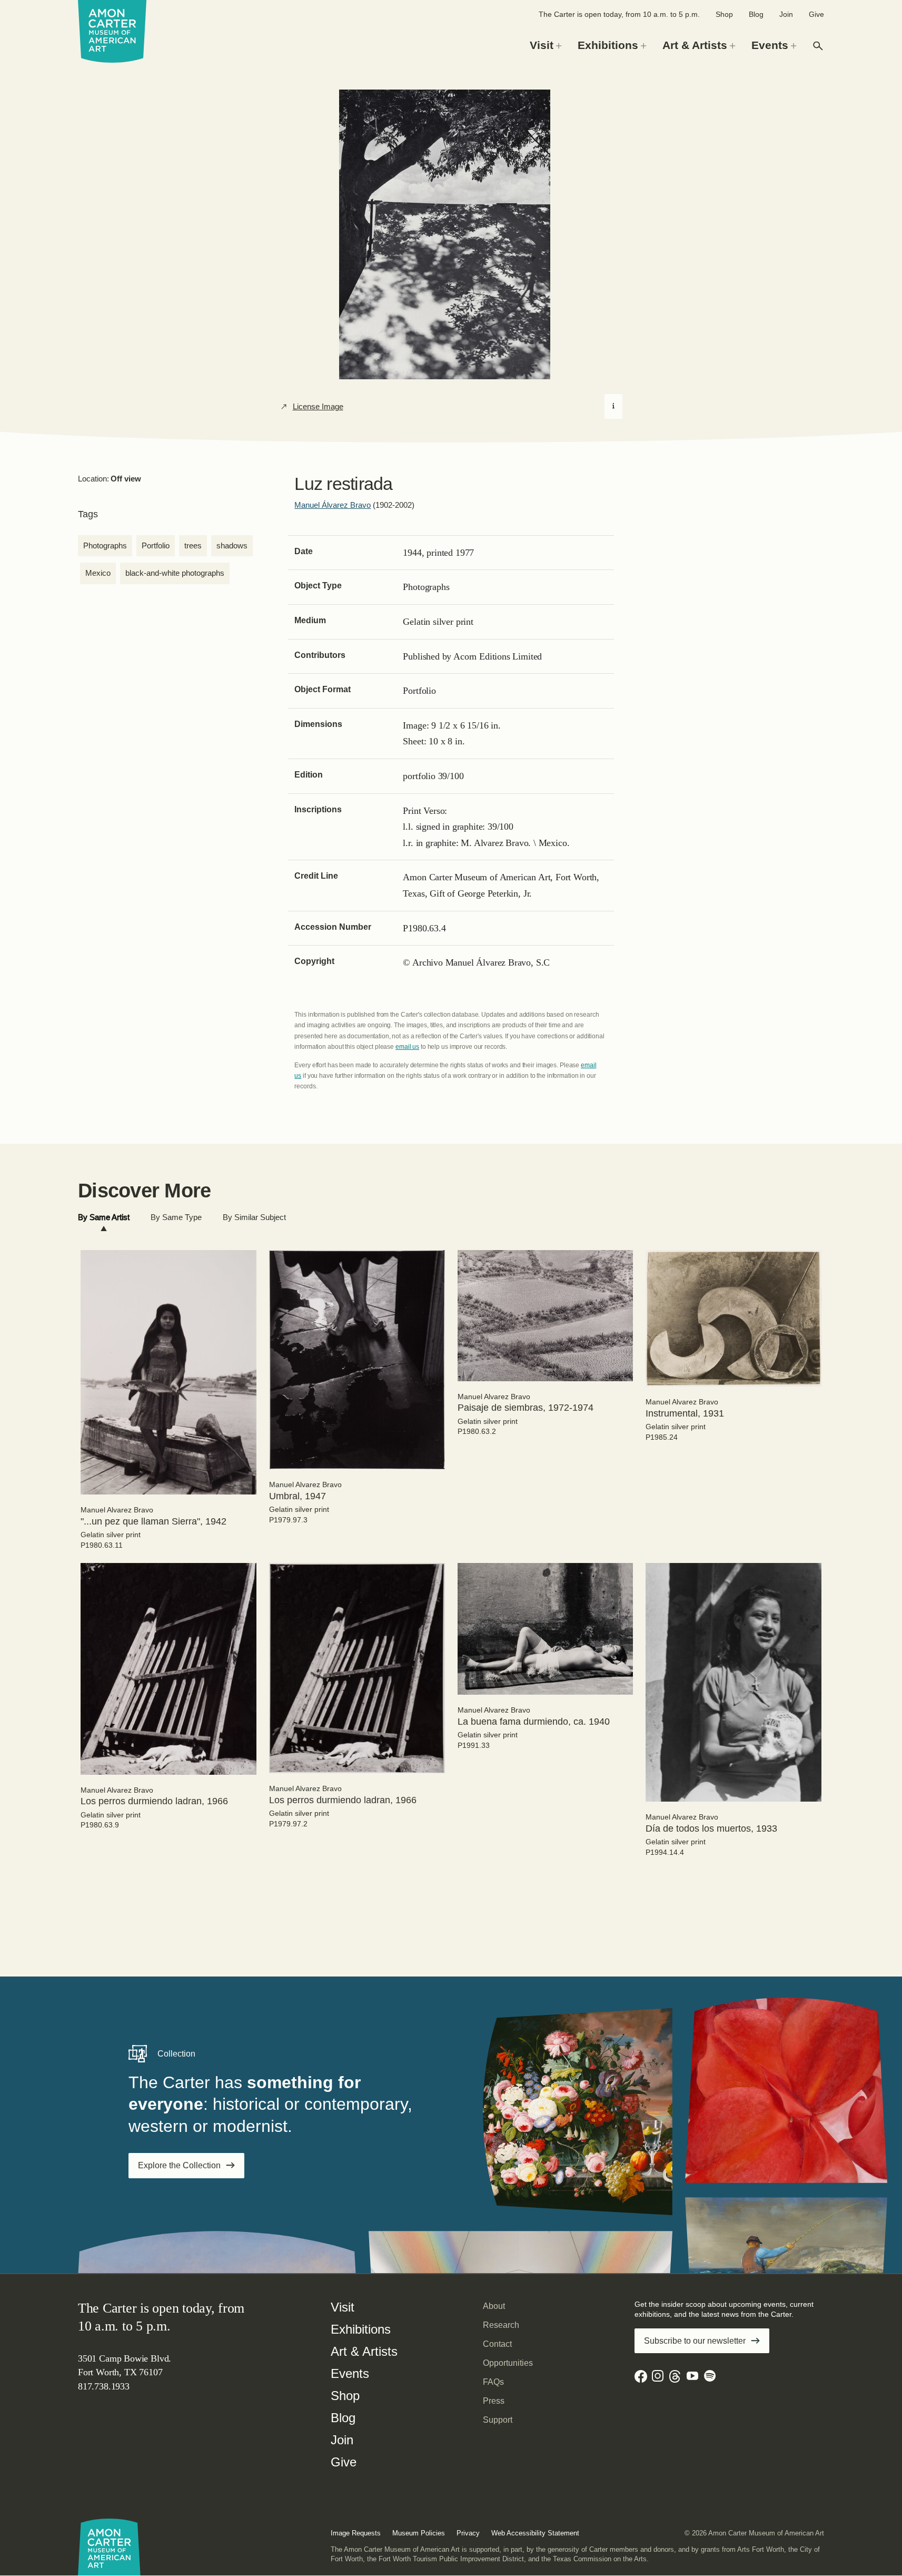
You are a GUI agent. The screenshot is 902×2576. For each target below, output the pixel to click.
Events (350, 2373)
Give (816, 14)
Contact (497, 2344)
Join (786, 14)
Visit (343, 2307)
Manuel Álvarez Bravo (333, 505)
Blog (756, 14)
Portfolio (156, 545)
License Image (318, 407)
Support (498, 2420)
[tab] (104, 1218)
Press (494, 2401)
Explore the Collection (179, 2165)
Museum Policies (419, 2533)
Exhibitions (361, 2329)
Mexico (98, 573)
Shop (724, 14)
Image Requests (356, 2533)
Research (501, 2325)
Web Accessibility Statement (535, 2533)
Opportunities (508, 2363)
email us (407, 1047)
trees (193, 545)
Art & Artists (364, 2351)
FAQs (493, 2382)
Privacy (468, 2533)
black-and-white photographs (175, 573)
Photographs (105, 545)
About (494, 2306)
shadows (232, 545)
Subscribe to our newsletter (695, 2341)
